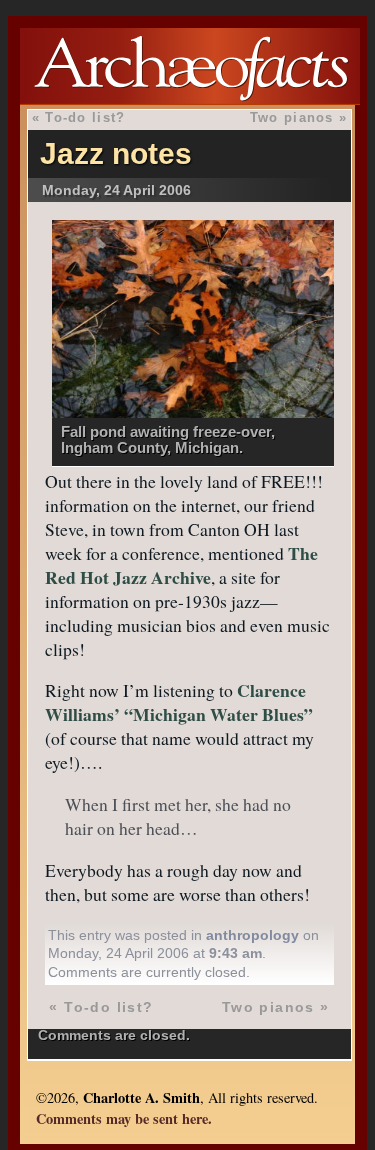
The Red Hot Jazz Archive (181, 565)
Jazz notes (116, 153)
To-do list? (85, 117)
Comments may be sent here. (124, 1118)
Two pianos (292, 117)
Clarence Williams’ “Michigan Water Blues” (179, 702)
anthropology (252, 935)
